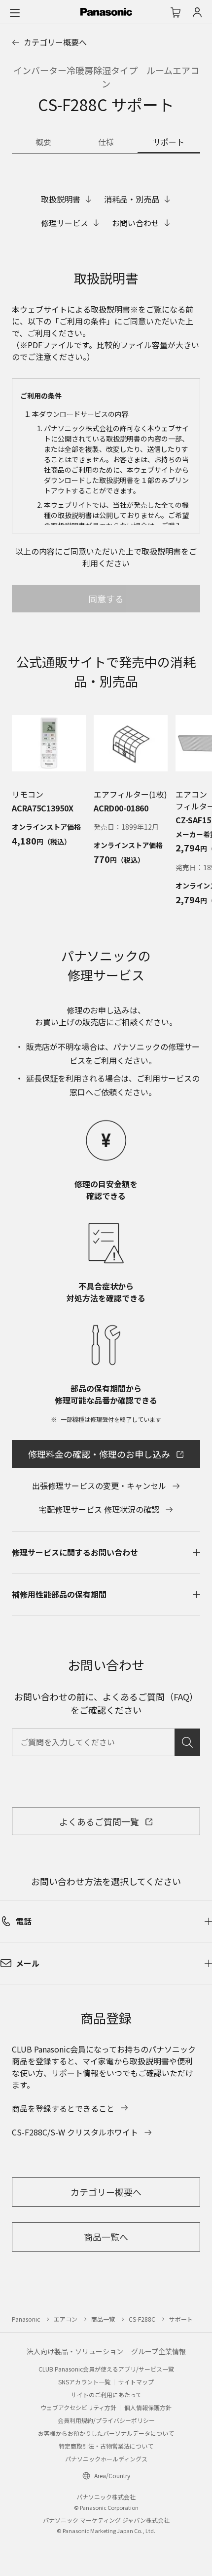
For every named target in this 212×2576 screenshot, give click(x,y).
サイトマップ (136, 2382)
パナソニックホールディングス (106, 2459)
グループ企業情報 (159, 2351)
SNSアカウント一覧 (84, 2382)
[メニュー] (15, 12)
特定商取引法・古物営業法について (106, 2446)
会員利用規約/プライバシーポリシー (106, 2420)
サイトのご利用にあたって (106, 2395)
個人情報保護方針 (148, 2407)
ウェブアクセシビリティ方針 (78, 2407)
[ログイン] (197, 12)
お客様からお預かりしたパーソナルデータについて (106, 2433)
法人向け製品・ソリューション (75, 2351)
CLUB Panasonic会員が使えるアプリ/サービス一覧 (106, 2369)
